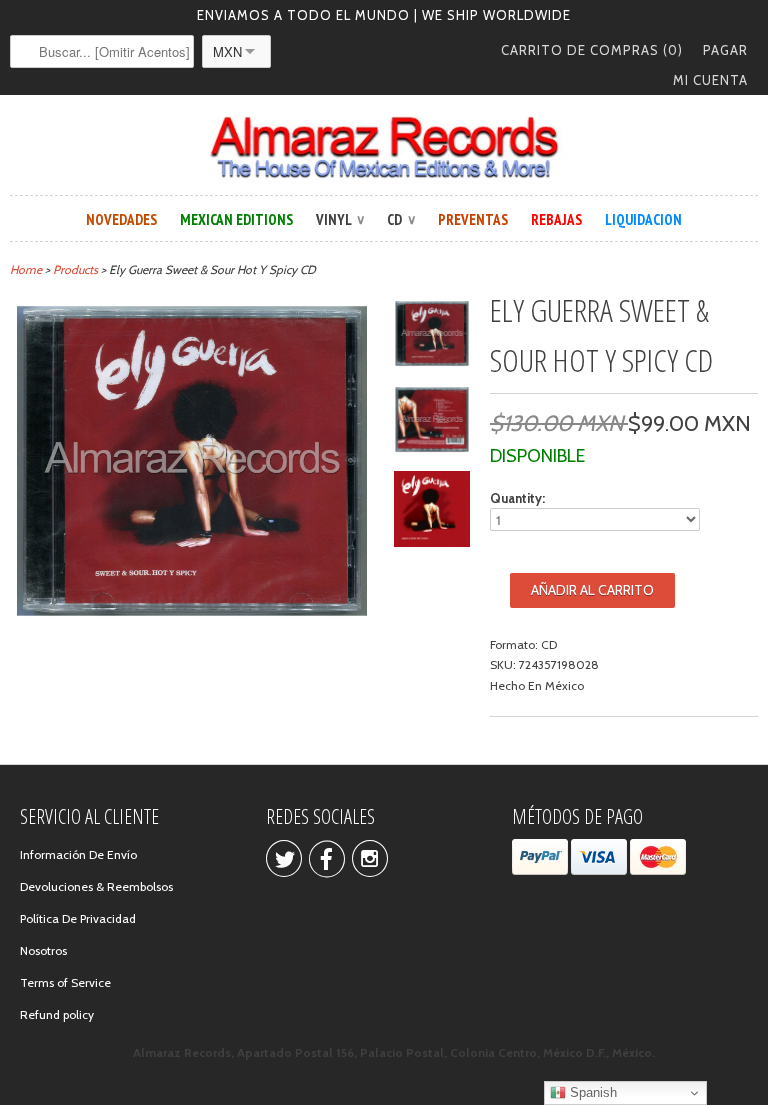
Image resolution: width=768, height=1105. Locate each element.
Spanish (591, 1092)
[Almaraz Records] (384, 147)
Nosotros (43, 950)
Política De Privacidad (78, 918)
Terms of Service (65, 982)
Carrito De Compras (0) (592, 50)
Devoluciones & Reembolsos (96, 886)
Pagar (725, 50)
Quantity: (517, 498)
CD (401, 219)
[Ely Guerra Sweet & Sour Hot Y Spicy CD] (192, 617)
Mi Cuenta (710, 80)
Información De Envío (78, 854)
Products (75, 269)
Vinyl (340, 219)
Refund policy (57, 1014)
